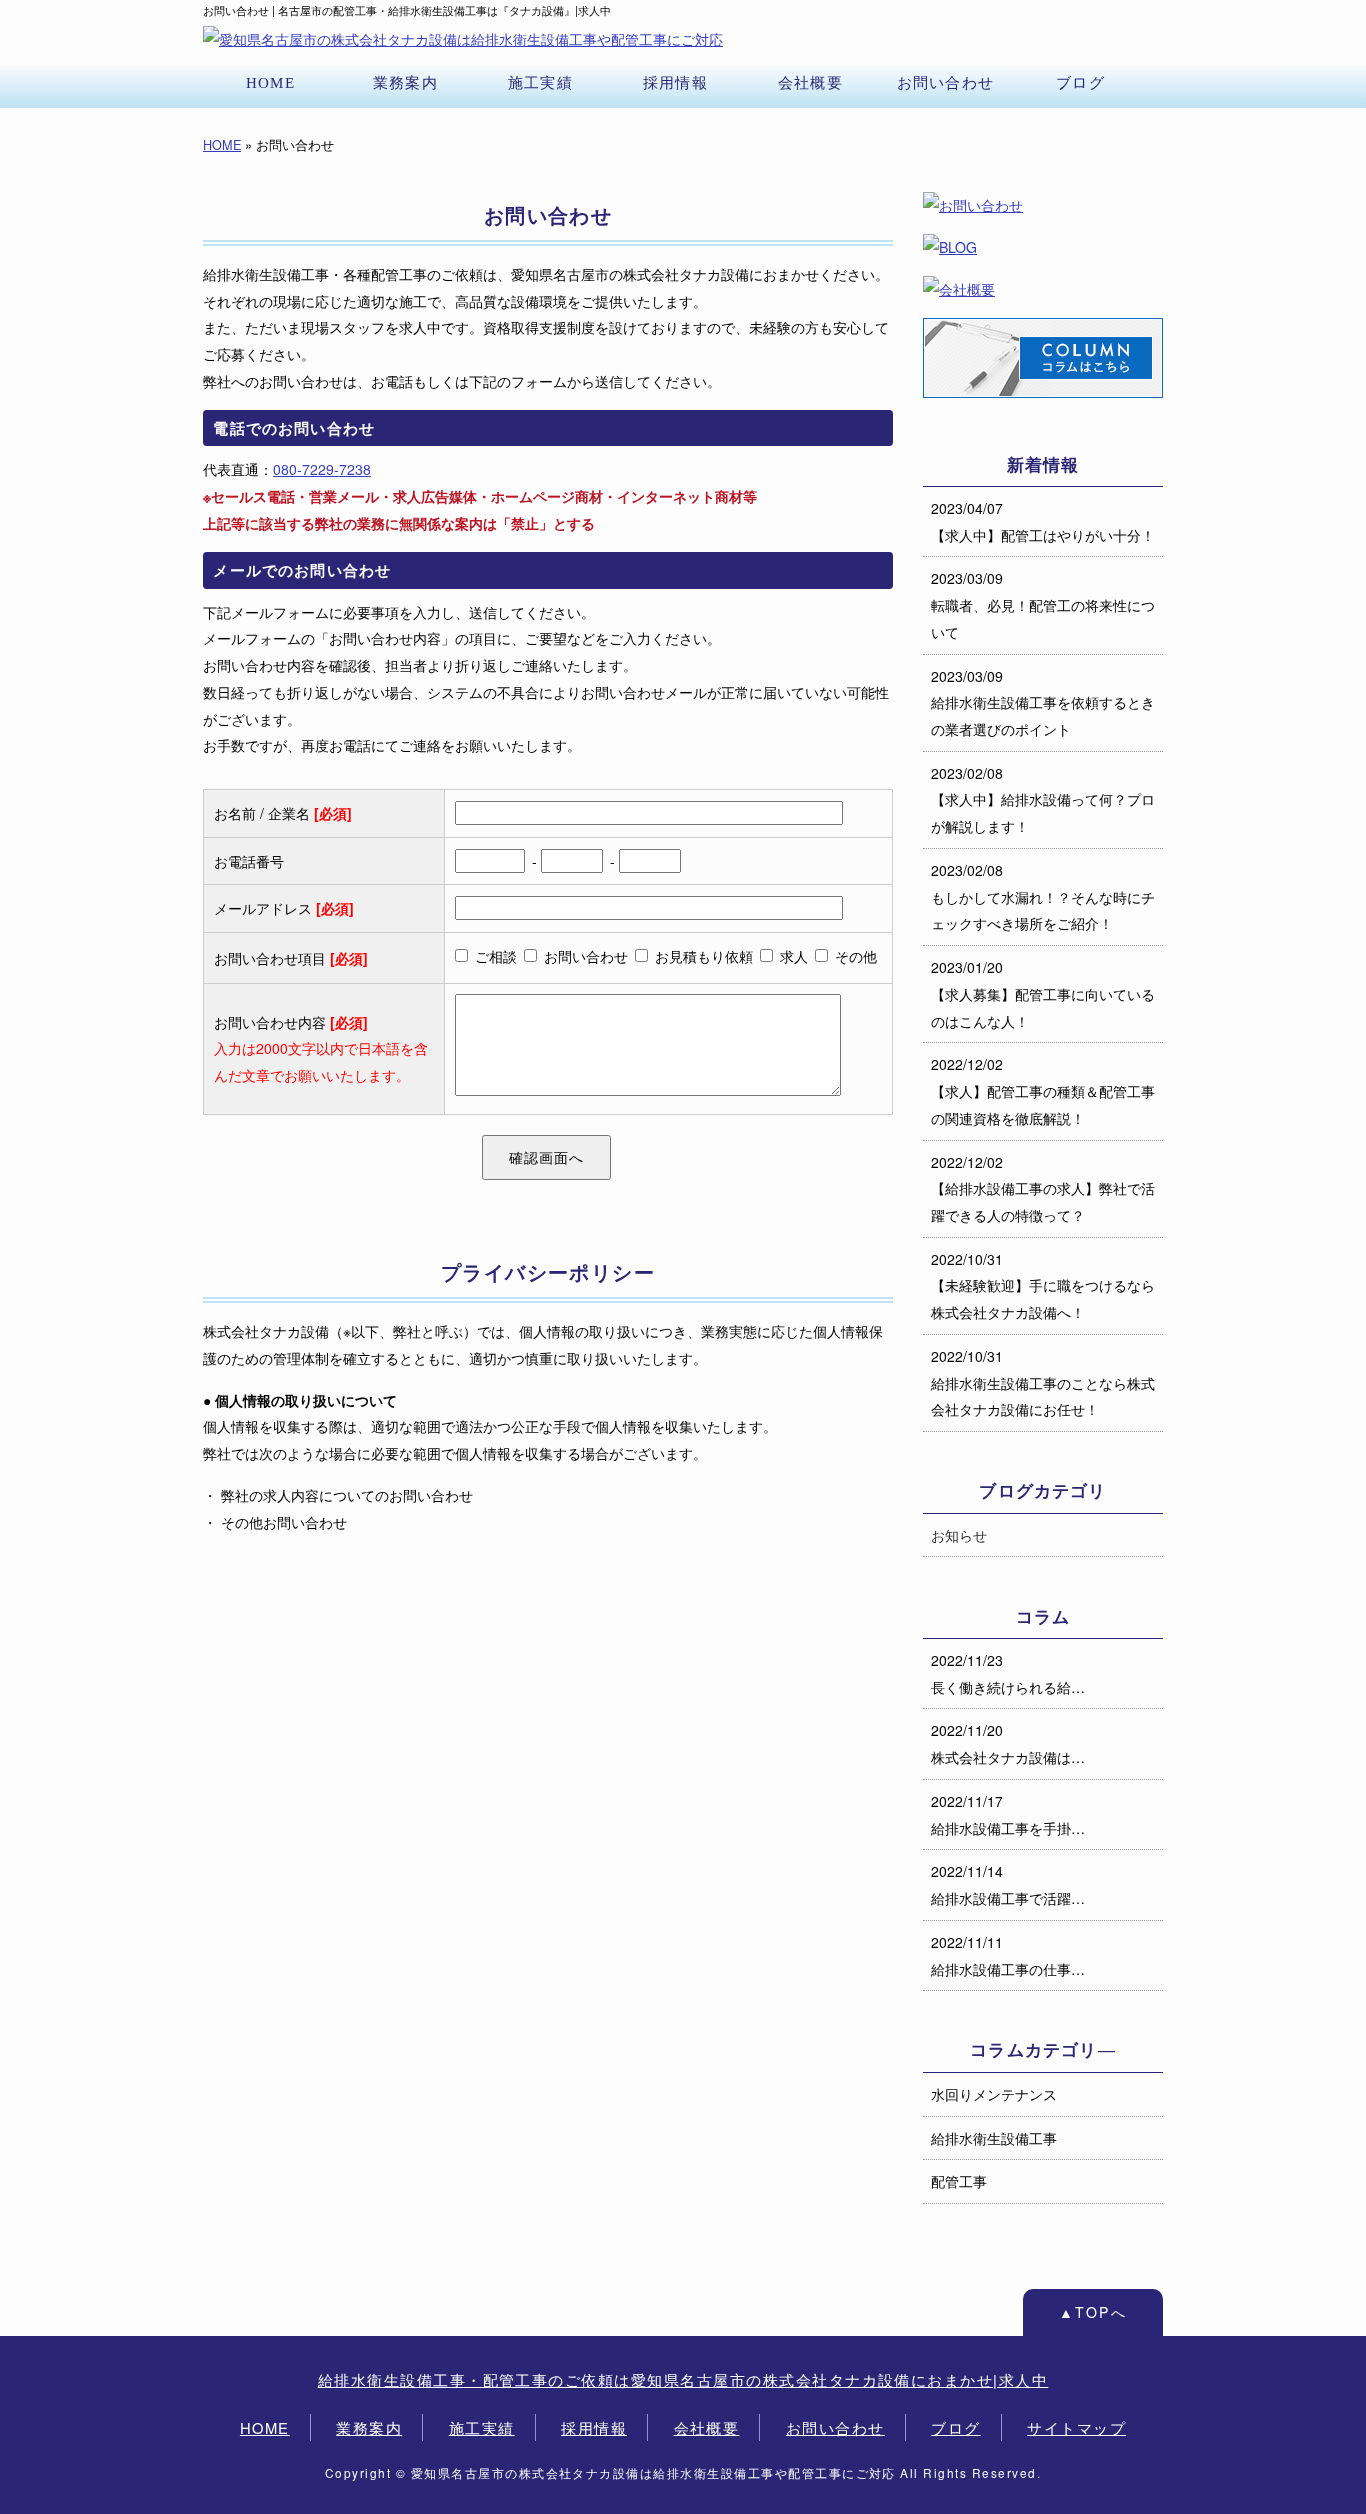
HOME (270, 82)
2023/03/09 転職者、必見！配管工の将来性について (1043, 604)
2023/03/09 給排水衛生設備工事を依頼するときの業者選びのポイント (1043, 702)
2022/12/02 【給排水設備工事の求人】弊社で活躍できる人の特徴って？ (1043, 1188)
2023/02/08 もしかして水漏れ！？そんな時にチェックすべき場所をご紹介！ (1043, 896)
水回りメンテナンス (994, 2094)
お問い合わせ (945, 82)
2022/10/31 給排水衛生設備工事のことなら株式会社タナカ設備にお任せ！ (1043, 1382)
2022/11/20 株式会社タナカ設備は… (1008, 1743)
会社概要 (810, 82)
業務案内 (405, 82)
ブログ (1080, 82)
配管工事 (959, 2181)
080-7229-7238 (322, 469)
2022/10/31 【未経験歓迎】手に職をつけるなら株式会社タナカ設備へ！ (1043, 1285)
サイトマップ (1076, 2427)
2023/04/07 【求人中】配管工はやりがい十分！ (1043, 521)
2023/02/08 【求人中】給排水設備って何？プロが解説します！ (1043, 799)
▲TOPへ (1093, 2312)
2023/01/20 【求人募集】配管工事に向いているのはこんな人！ (1043, 993)
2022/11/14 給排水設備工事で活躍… (1008, 1884)
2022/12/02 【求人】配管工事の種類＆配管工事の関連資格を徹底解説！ (1043, 1090)
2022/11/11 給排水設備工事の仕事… (1008, 1955)
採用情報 (675, 82)
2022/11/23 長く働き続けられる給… (1008, 1673)
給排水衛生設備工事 (994, 2138)
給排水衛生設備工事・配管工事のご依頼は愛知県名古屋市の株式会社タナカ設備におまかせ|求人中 (683, 2379)
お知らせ (959, 1535)
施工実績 (540, 82)
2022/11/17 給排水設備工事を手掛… (1008, 1814)
